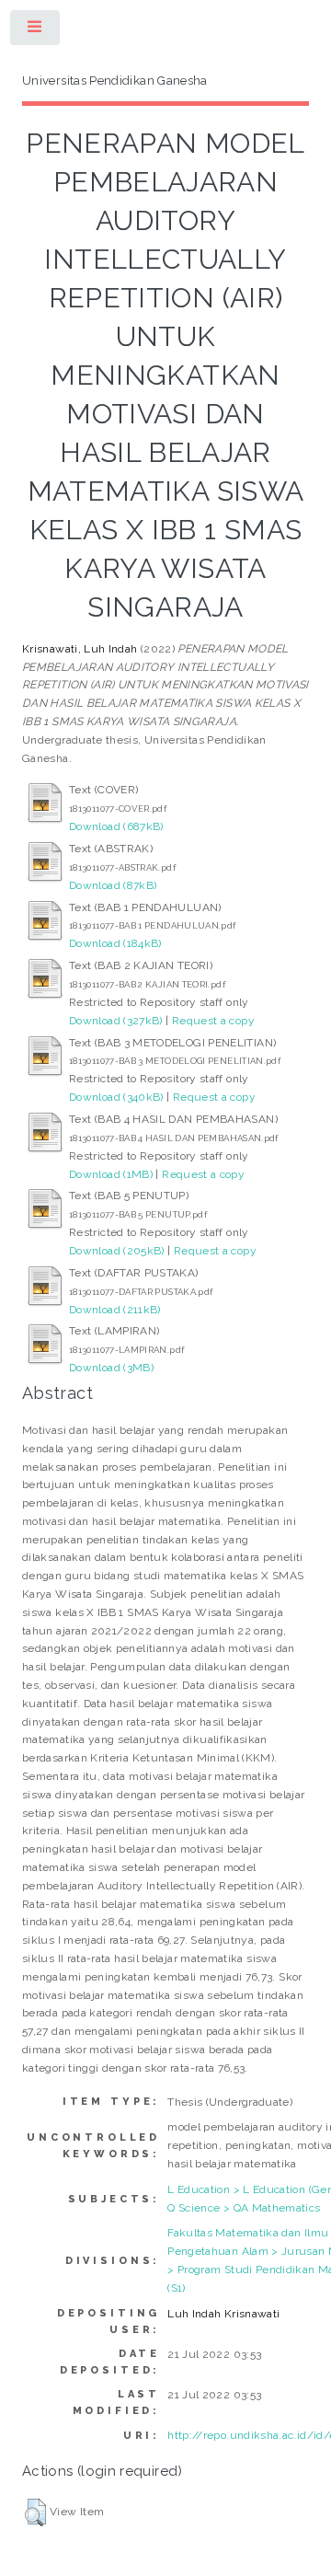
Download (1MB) (111, 1174)
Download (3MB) (111, 1368)
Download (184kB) (115, 943)
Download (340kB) (116, 1097)
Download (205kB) (117, 1251)
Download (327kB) (116, 1021)
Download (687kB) (116, 826)
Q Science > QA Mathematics (244, 2208)
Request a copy (213, 1021)
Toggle (36, 31)
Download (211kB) (115, 1310)
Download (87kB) (113, 885)
